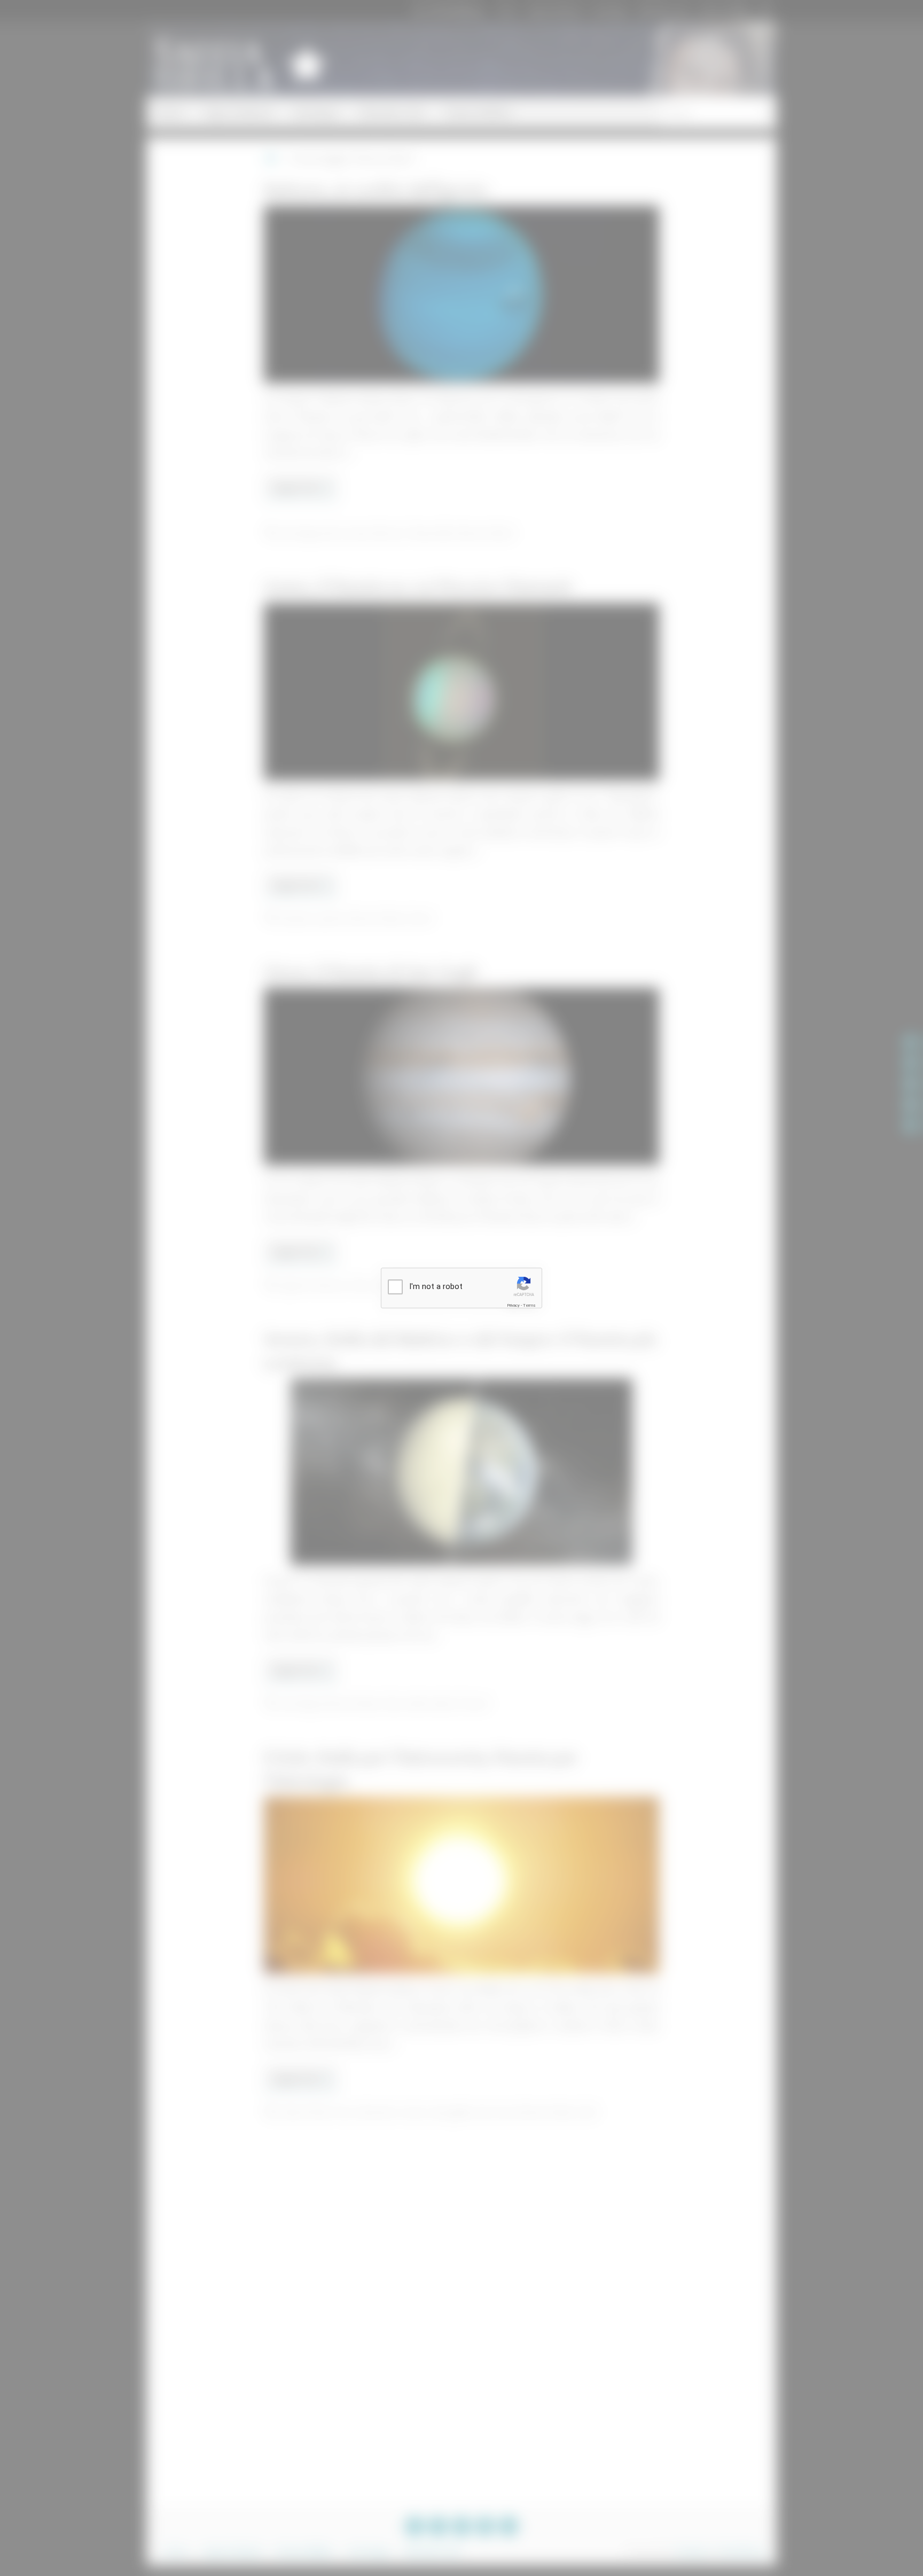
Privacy (513, 1305)
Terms (529, 1305)
